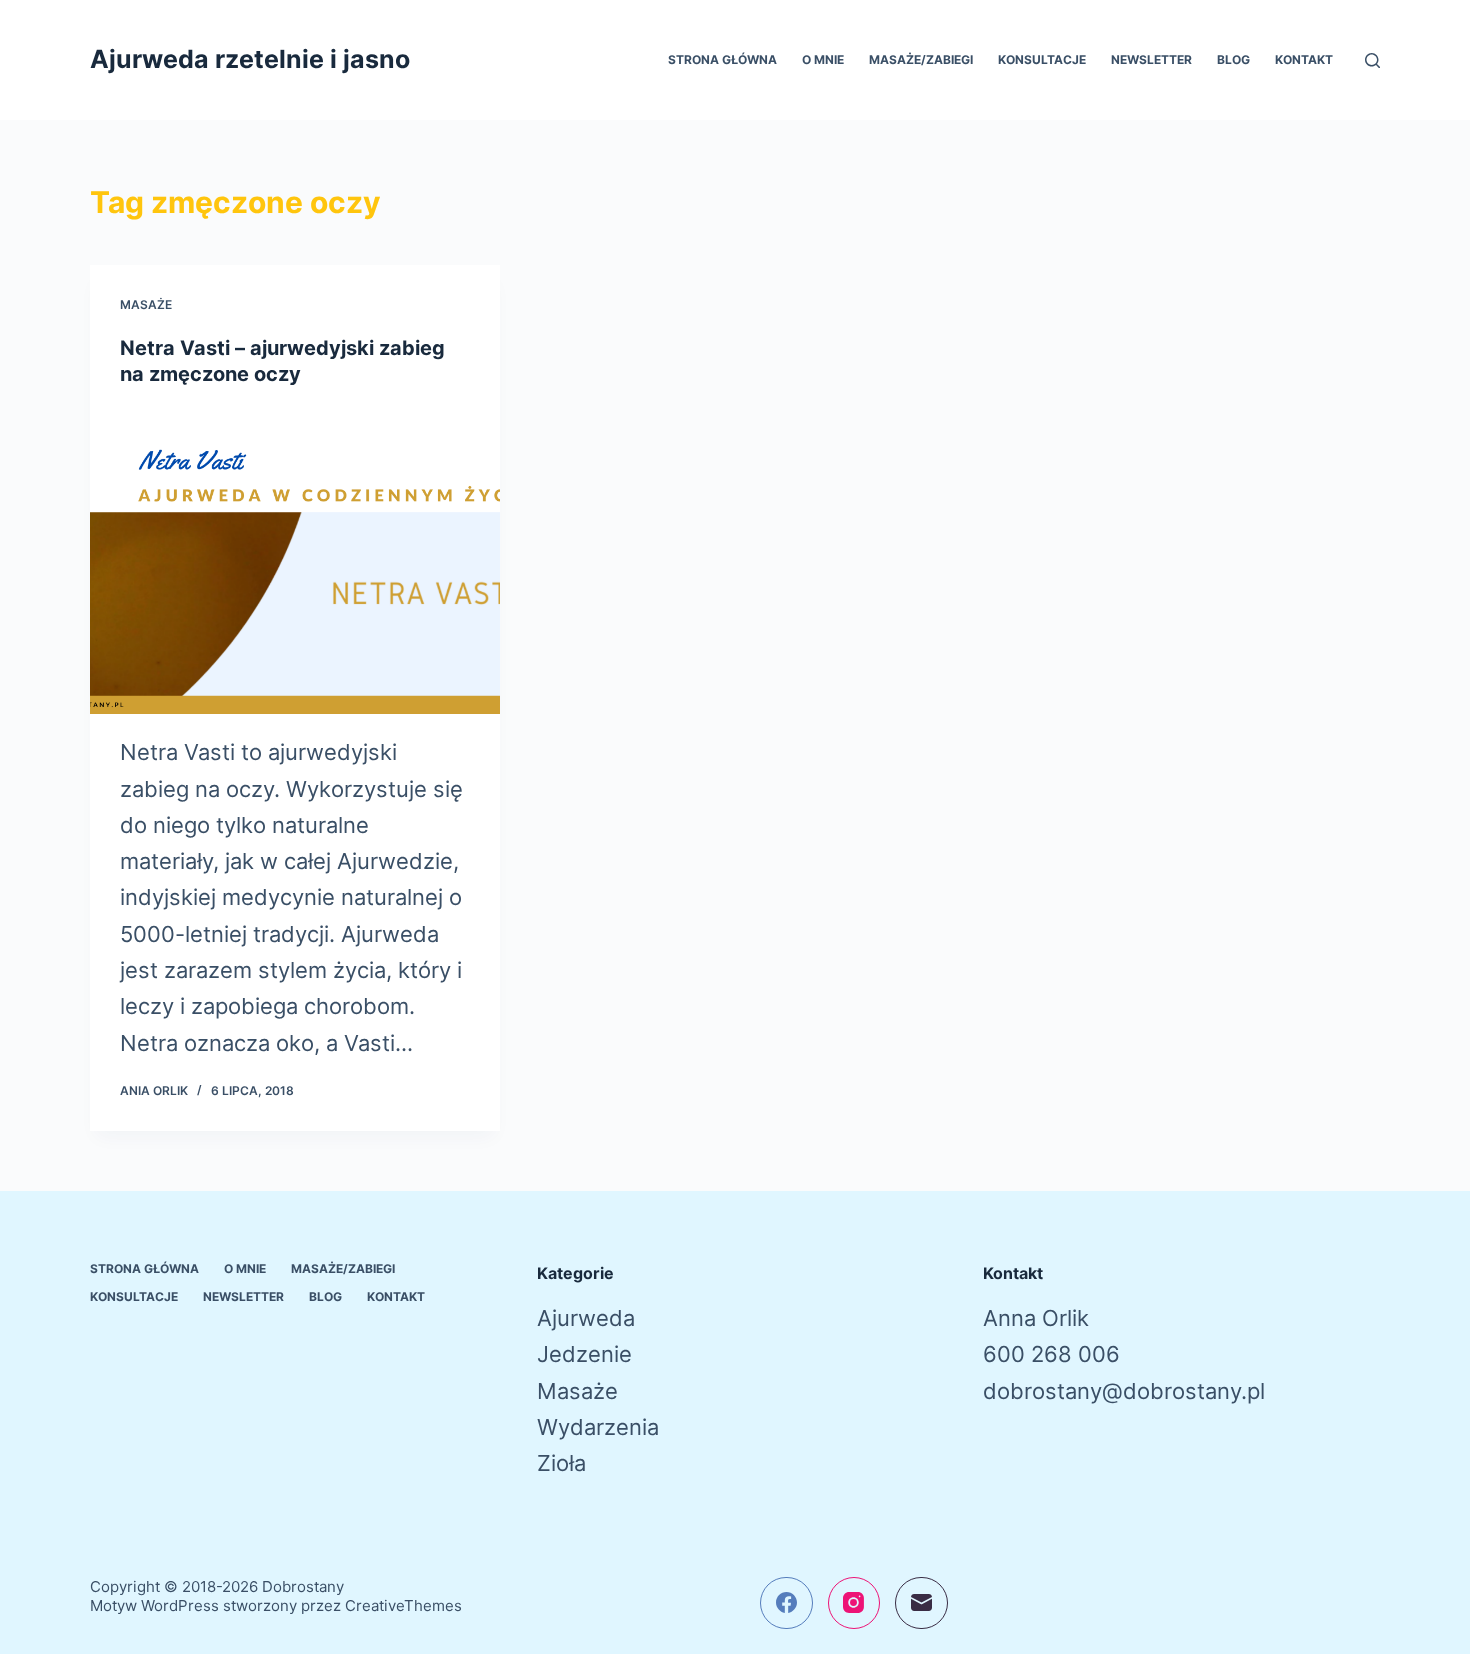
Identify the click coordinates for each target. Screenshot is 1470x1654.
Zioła (561, 1463)
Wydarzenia (598, 1427)
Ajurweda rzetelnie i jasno (250, 59)
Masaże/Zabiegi (921, 59)
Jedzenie (584, 1354)
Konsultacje (1042, 59)
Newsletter (1151, 59)
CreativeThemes (403, 1605)
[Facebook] (786, 1603)
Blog (1233, 59)
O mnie (823, 59)
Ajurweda (586, 1318)
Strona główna (722, 59)
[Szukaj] (1372, 60)
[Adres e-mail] (921, 1603)
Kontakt (1304, 59)
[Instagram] (854, 1603)
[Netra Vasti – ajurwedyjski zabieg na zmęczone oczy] (295, 561)
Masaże (146, 304)
